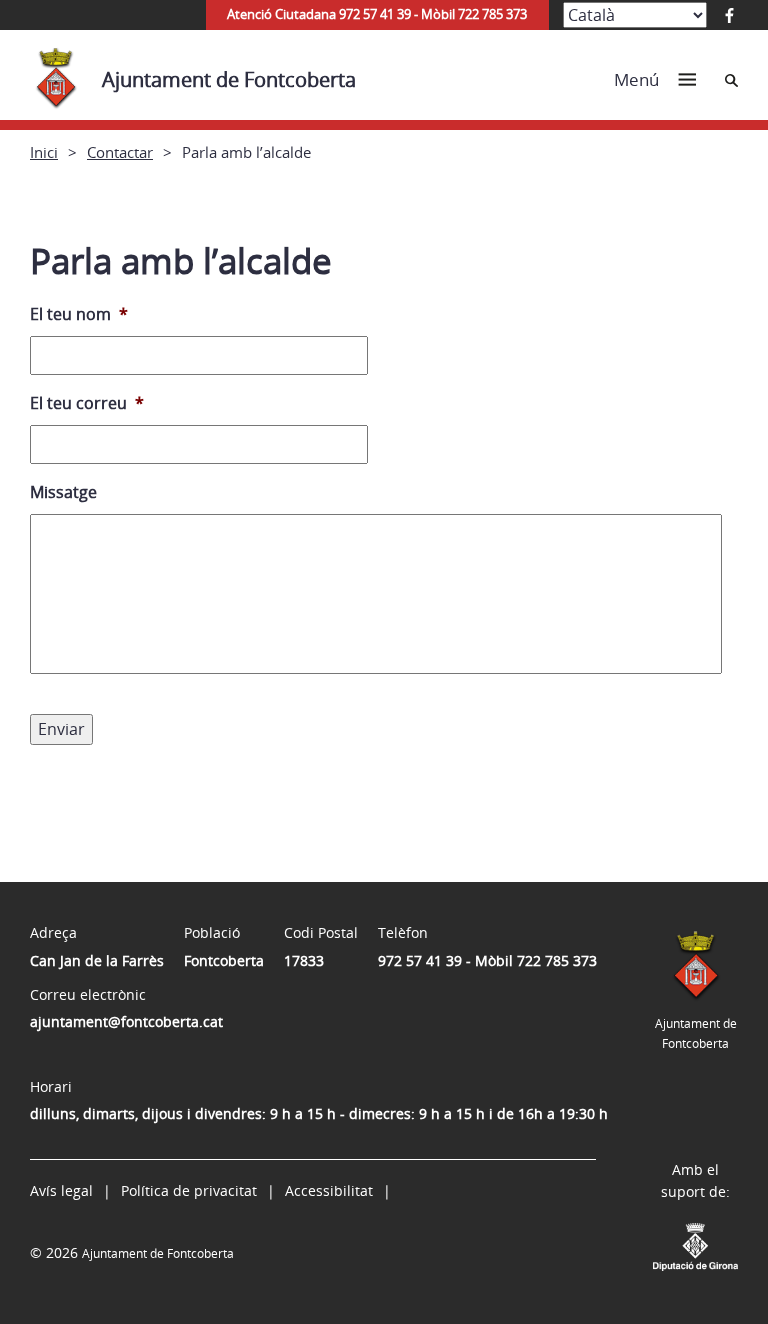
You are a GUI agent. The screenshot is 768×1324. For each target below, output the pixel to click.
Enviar (61, 729)
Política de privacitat (189, 1190)
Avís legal (61, 1190)
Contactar (120, 152)
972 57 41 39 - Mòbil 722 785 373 (487, 960)
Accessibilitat (329, 1190)
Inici (44, 152)
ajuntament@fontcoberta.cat (126, 1021)
